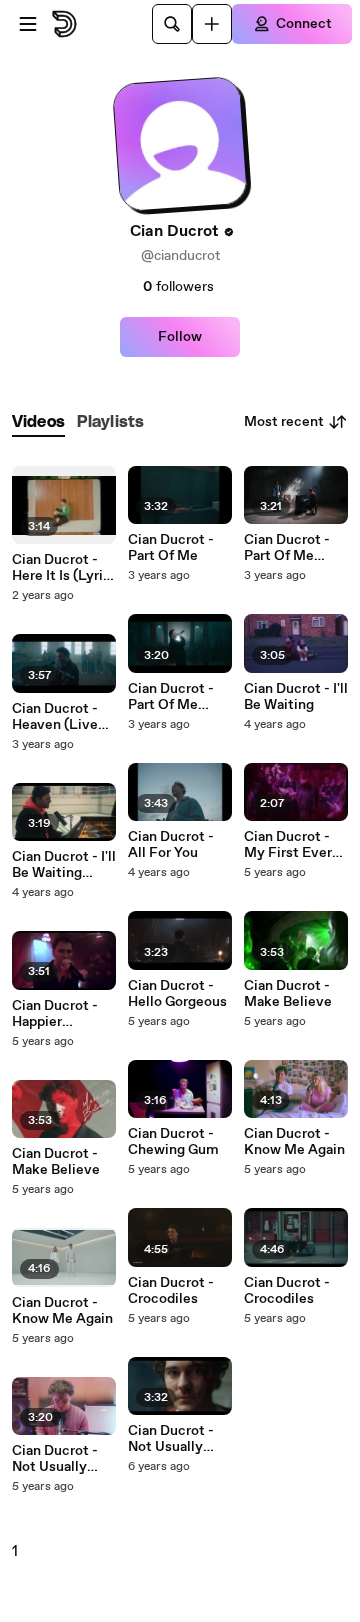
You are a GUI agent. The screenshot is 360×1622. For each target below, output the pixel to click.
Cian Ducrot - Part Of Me (171, 548)
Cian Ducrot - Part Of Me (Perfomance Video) (287, 548)
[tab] (38, 422)
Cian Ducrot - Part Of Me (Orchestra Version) (171, 697)
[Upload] (212, 24)
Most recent (284, 422)
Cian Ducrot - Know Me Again (62, 1311)
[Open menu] (28, 24)
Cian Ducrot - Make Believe (56, 1162)
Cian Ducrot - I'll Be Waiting (296, 697)
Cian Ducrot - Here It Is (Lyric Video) (61, 568)
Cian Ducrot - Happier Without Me (55, 1014)
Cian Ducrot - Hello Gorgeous (177, 994)
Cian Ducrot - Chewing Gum (173, 1142)
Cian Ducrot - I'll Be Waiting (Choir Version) (64, 865)
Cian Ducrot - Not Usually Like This (55, 1459)
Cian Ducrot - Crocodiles (171, 1291)
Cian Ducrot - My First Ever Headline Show (292, 845)
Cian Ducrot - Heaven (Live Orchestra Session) (55, 717)
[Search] (172, 24)
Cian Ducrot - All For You (171, 845)
